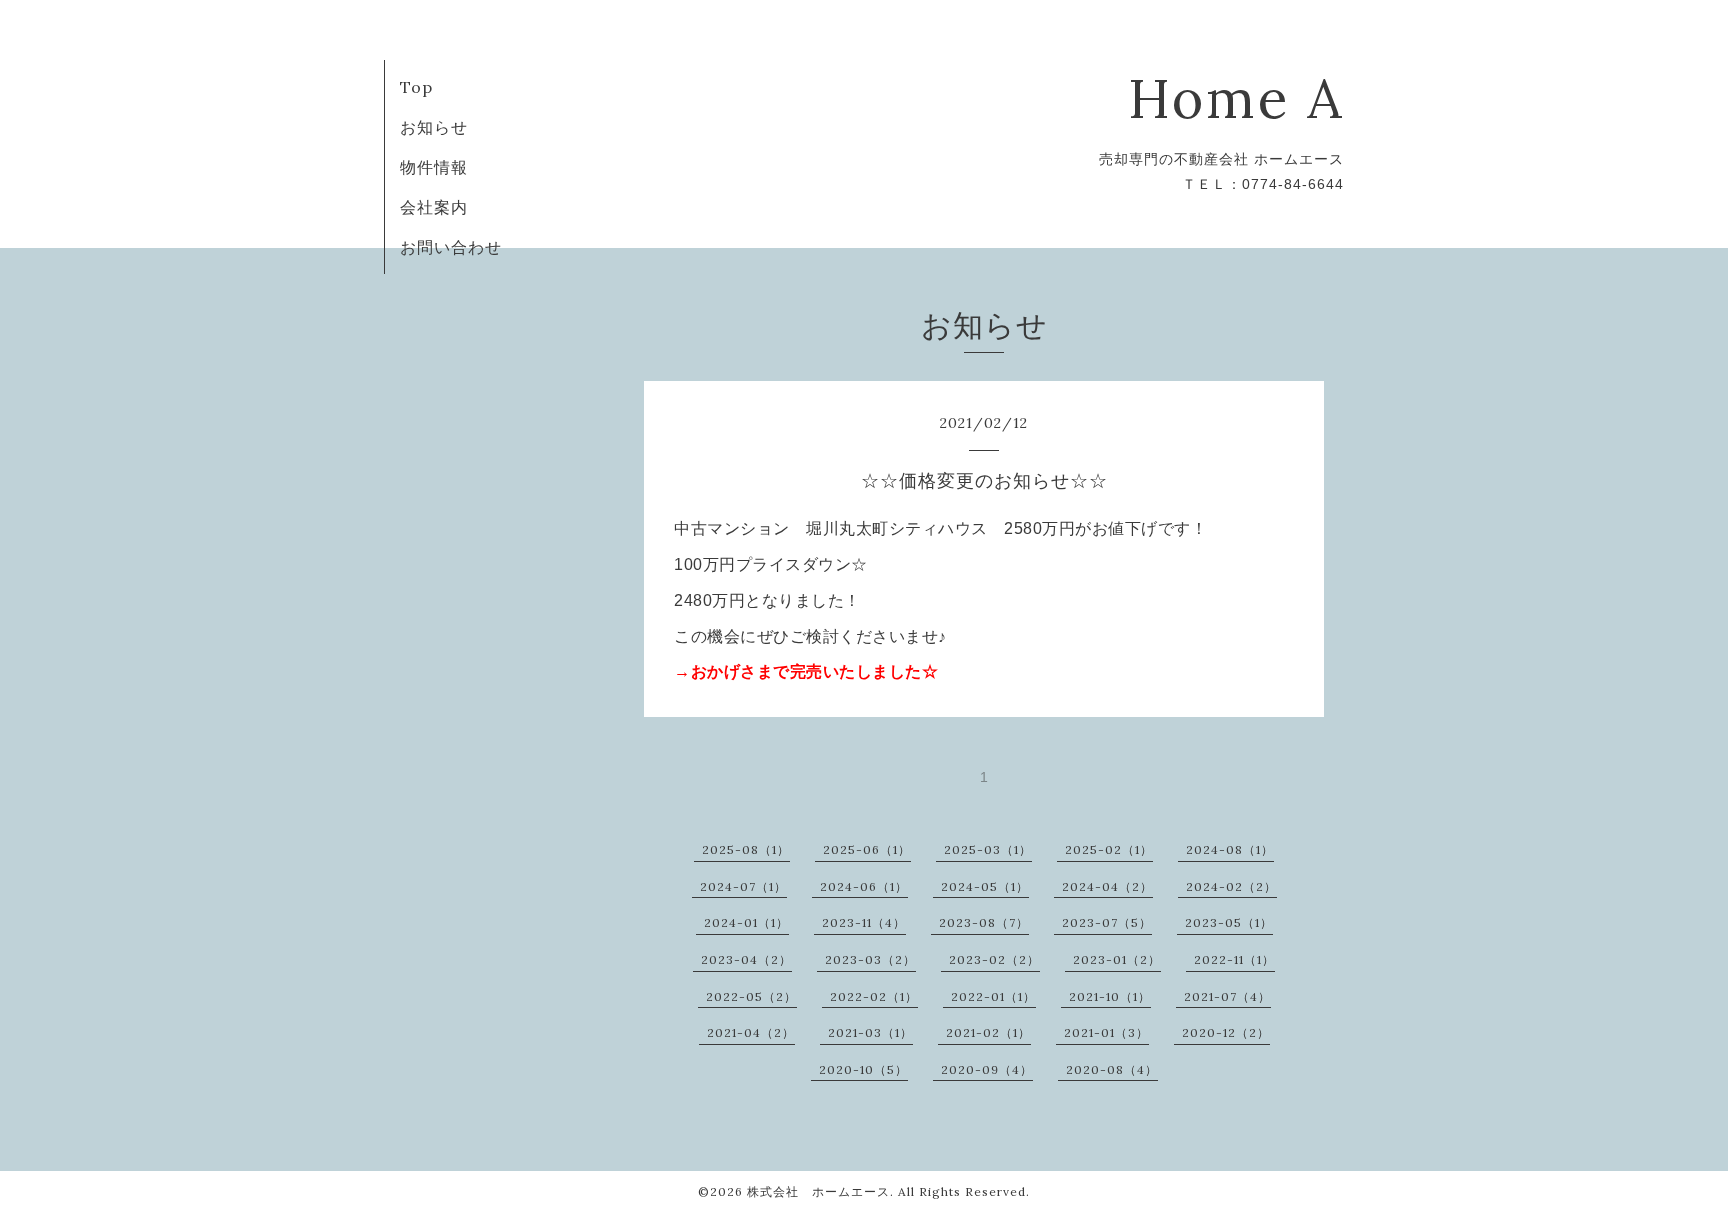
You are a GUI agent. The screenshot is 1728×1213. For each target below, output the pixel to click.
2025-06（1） (867, 849)
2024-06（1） (864, 886)
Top (416, 87)
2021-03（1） (870, 1032)
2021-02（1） (988, 1032)
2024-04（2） (1107, 886)
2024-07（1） (743, 886)
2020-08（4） (1112, 1069)
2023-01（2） (1117, 959)
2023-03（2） (870, 959)
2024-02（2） (1231, 886)
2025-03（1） (988, 849)
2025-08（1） (746, 849)
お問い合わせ (451, 247)
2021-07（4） (1227, 996)
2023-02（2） (994, 959)
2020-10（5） (863, 1069)
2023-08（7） (984, 922)
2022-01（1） (993, 996)
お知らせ (434, 127)
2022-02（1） (874, 996)
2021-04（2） (751, 1032)
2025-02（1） (1109, 849)
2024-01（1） (746, 922)
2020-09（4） (987, 1069)
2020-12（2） (1226, 1032)
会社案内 (434, 207)
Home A (1236, 98)
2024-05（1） (985, 886)
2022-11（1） (1234, 959)
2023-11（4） (864, 922)
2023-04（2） (746, 959)
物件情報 (434, 167)
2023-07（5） (1107, 922)
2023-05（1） (1229, 922)
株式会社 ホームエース (818, 1191)
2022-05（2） (751, 996)
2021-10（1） (1110, 996)
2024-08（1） (1230, 849)
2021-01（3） (1106, 1032)
